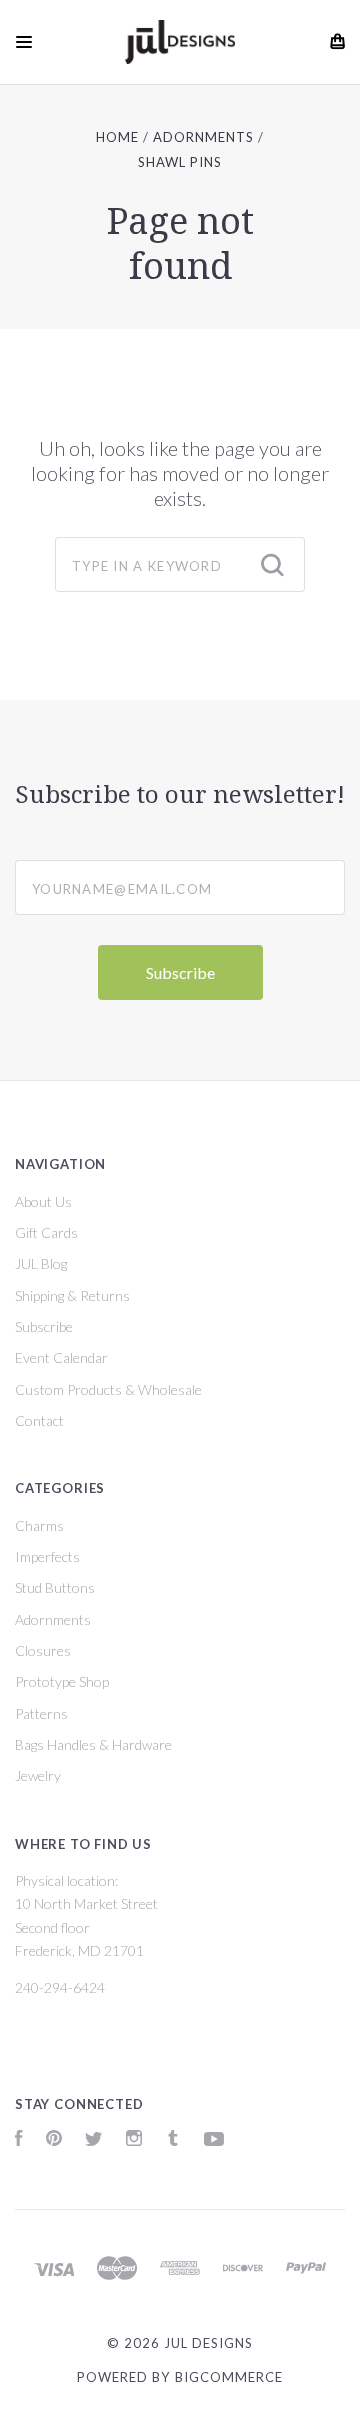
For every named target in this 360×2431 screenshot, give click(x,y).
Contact (39, 1420)
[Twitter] (94, 2140)
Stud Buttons (55, 1587)
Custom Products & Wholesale (108, 1389)
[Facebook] (19, 2140)
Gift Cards (46, 1232)
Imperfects (47, 1556)
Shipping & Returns (72, 1295)
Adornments (53, 1619)
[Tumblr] (173, 2140)
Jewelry (38, 1775)
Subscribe (44, 1326)
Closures (43, 1650)
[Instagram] (134, 2140)
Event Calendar (61, 1357)
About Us (43, 1201)
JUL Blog (41, 1263)
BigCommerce (229, 2377)
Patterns (41, 1713)
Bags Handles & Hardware (93, 1744)
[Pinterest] (54, 2140)
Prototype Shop (62, 1681)
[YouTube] (214, 2140)
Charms (39, 1525)
